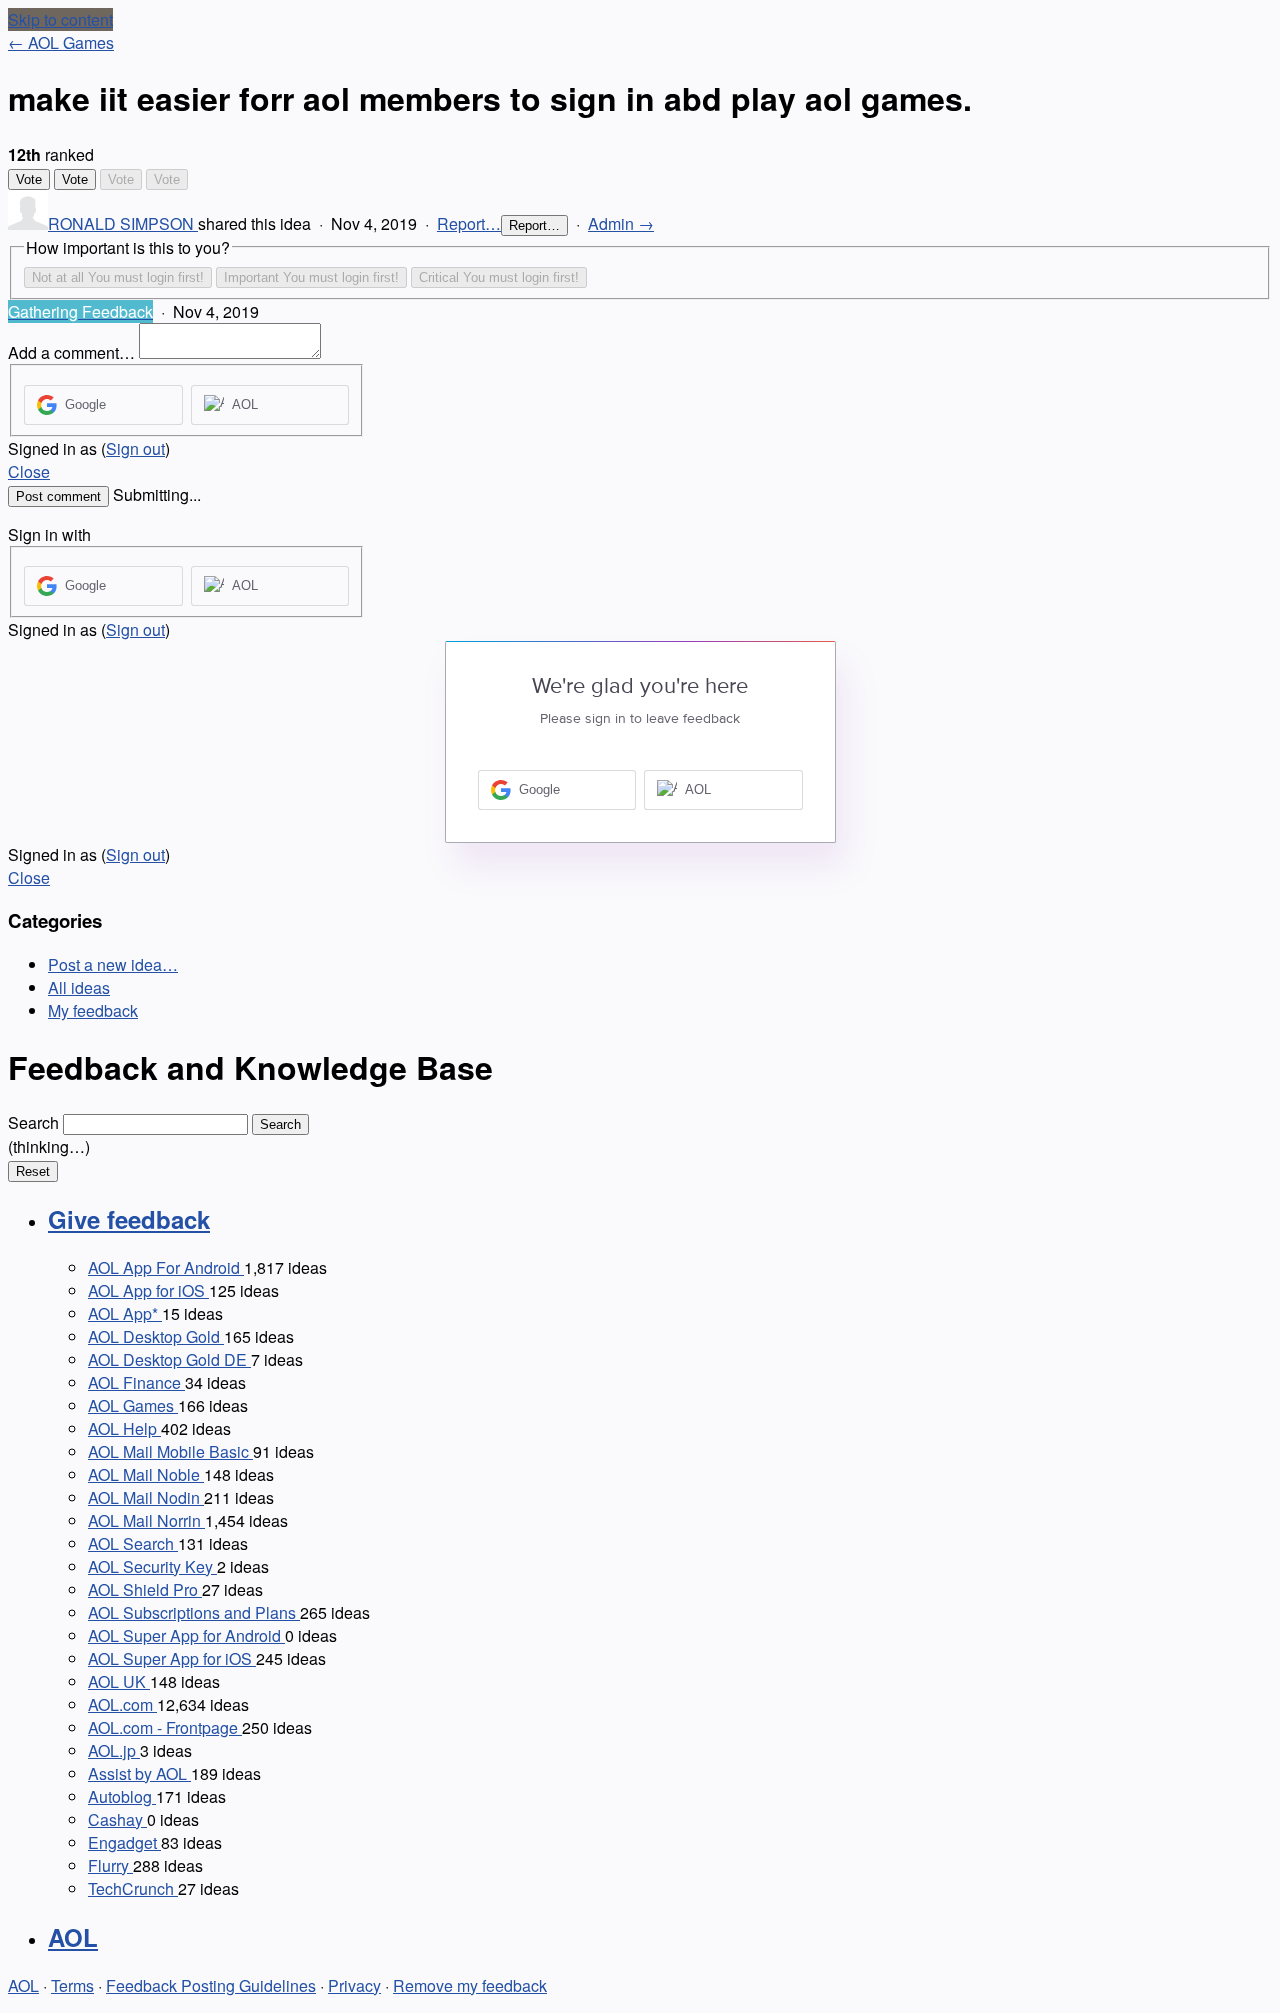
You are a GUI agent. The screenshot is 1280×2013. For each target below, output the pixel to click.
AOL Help (124, 1428)
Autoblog (122, 1796)
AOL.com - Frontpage (165, 1727)
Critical (499, 277)
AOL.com (122, 1704)
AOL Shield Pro (145, 1589)
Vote (29, 179)
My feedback (93, 1010)
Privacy (354, 1985)
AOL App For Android (166, 1267)
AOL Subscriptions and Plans (194, 1612)
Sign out (135, 448)
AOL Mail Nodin (146, 1497)
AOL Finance (136, 1382)
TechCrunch (133, 1888)
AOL (73, 1937)
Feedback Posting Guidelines (211, 1985)
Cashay (117, 1819)
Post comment (58, 496)
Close (29, 471)
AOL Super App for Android (186, 1635)
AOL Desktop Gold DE (169, 1359)
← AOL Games (61, 42)
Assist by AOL (139, 1773)
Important (311, 277)
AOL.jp (114, 1750)
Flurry (110, 1865)
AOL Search (133, 1543)
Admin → (621, 223)
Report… (469, 223)
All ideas (79, 987)
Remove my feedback (470, 1985)
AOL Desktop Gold (156, 1336)
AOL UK (119, 1681)
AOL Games (133, 1405)
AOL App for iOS (148, 1290)
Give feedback (129, 1219)
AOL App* (125, 1313)
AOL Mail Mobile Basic (170, 1451)
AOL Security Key (152, 1566)
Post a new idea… (113, 964)
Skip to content (60, 19)
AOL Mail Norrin (146, 1520)
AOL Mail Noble (146, 1474)
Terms (72, 1985)
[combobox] (155, 1124)
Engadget (124, 1842)
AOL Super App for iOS (172, 1658)
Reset (33, 1171)
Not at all (118, 277)
